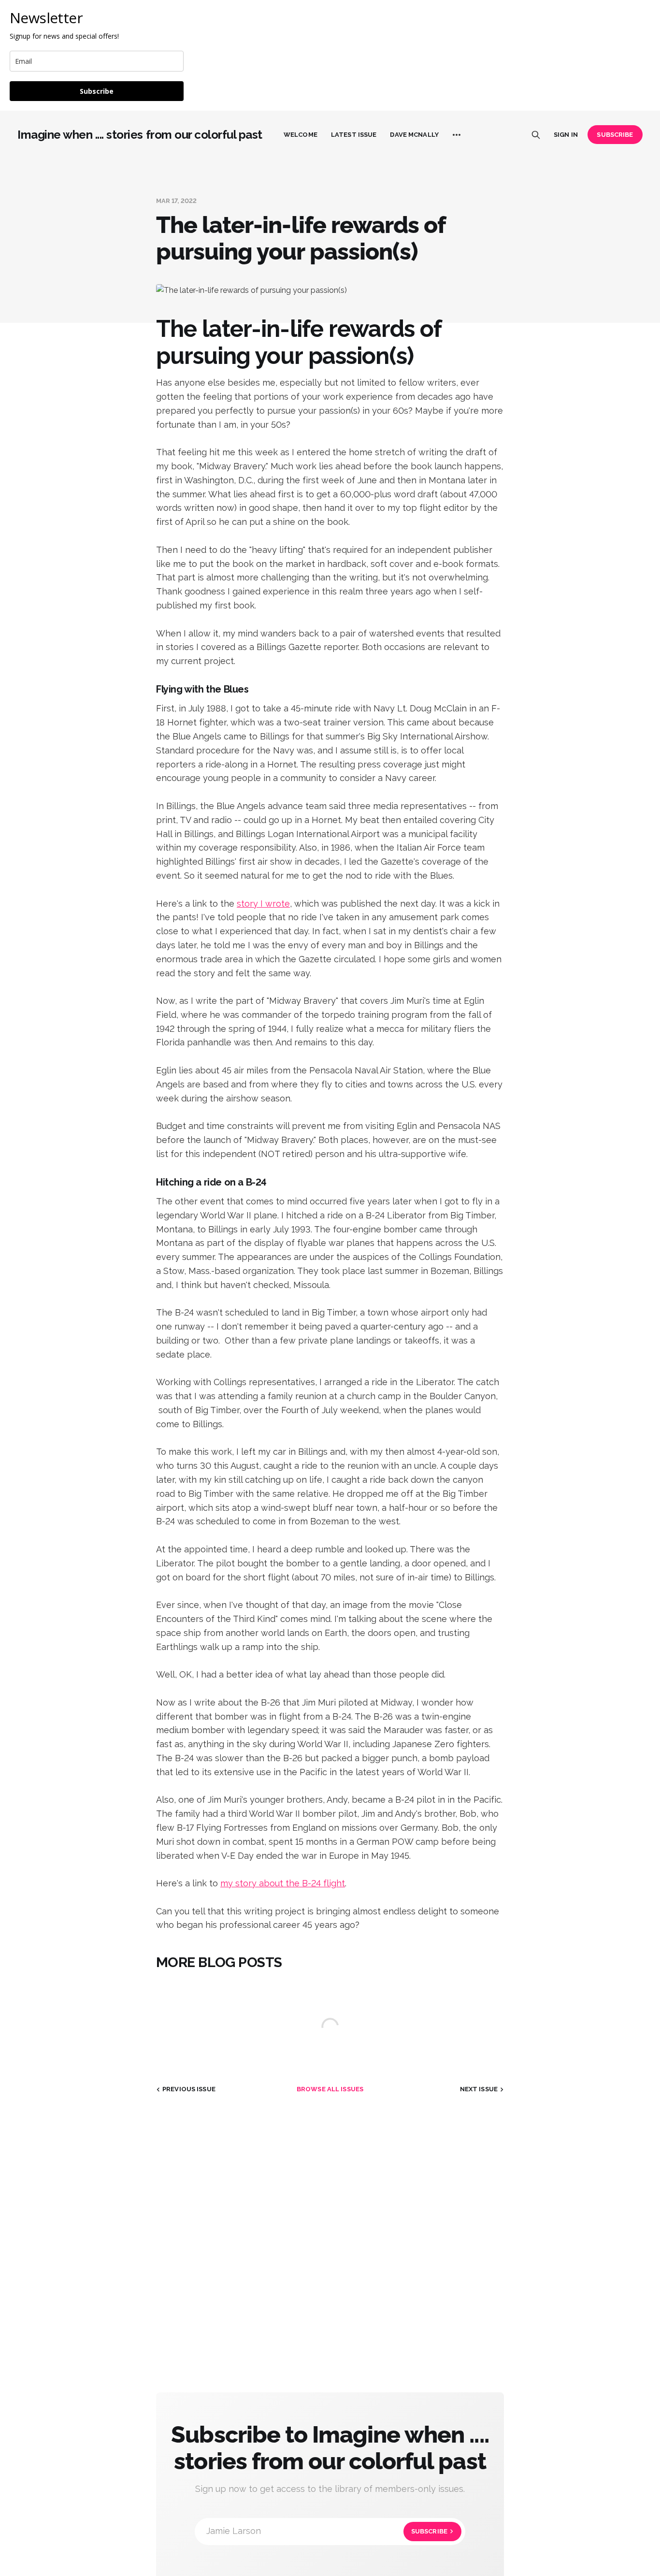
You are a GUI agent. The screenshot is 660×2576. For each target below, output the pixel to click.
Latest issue (354, 135)
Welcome (301, 135)
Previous (189, 2089)
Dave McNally (414, 135)
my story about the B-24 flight (283, 1883)
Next (479, 2089)
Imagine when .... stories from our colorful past (140, 135)
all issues (330, 2089)
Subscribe (97, 91)
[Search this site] (536, 135)
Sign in (566, 135)
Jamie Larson (327, 2531)
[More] (457, 135)
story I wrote (263, 904)
